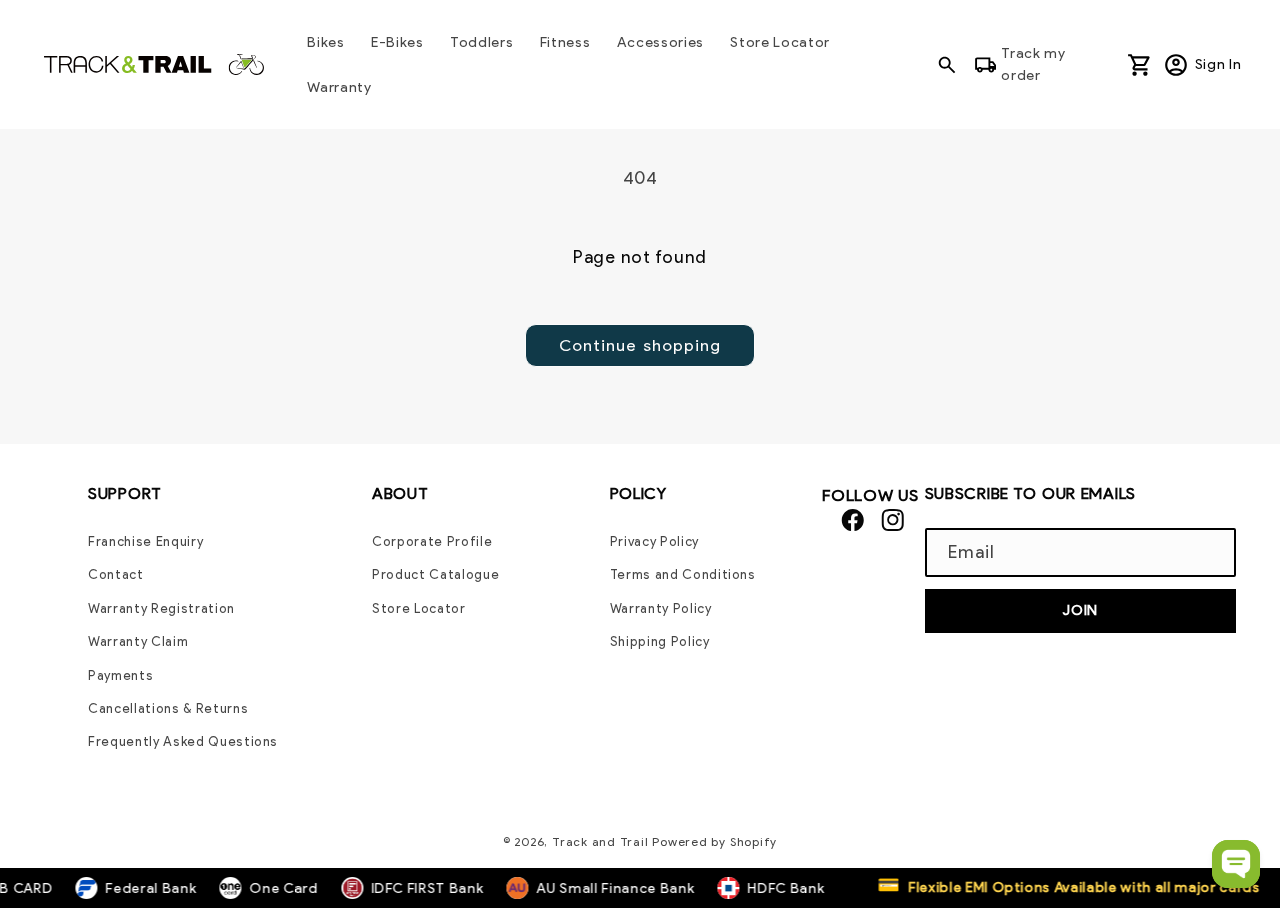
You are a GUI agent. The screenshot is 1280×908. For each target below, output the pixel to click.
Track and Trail (600, 841)
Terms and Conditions (683, 574)
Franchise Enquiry (145, 541)
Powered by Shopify (714, 841)
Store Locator (419, 608)
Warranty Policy (661, 608)
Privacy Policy (654, 541)
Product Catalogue (435, 574)
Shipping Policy (660, 641)
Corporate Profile (432, 541)
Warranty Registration (161, 608)
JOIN (1080, 610)
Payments (120, 675)
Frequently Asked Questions (183, 741)
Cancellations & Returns (168, 708)
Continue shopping (640, 345)
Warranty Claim (138, 641)
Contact (116, 574)
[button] (953, 64)
